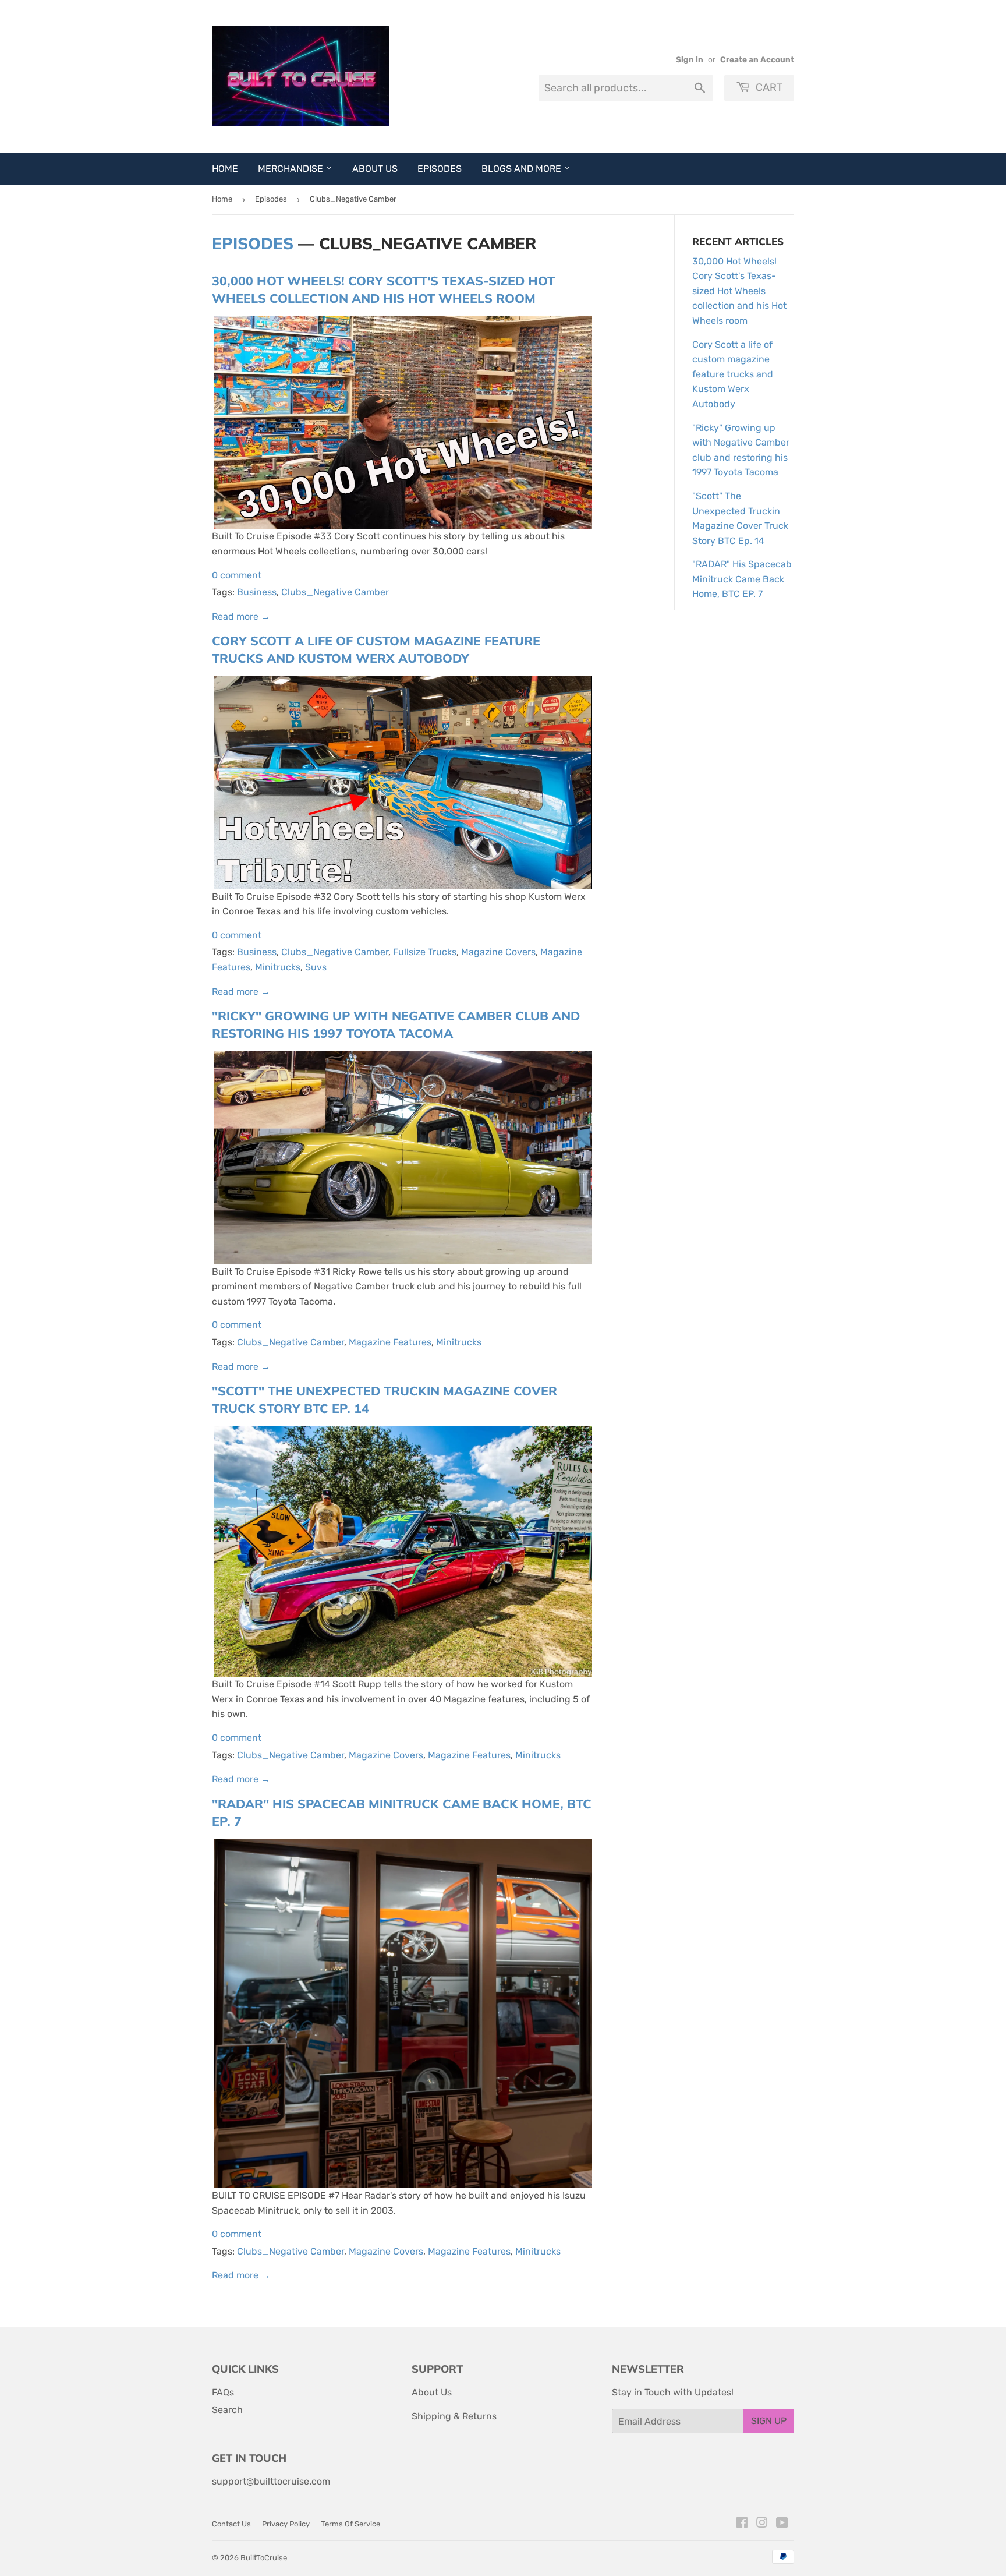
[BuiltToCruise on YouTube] (782, 2524)
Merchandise (292, 169)
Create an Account (757, 59)
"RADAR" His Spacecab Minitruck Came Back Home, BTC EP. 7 (742, 579)
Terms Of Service (350, 2524)
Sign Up (769, 2421)
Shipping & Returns (454, 2416)
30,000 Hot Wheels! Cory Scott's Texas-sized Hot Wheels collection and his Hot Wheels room (739, 291)
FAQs (223, 2392)
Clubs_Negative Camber (335, 592)
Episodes (440, 169)
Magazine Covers (498, 952)
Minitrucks (278, 967)
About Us (375, 169)
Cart (768, 87)
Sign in (690, 59)
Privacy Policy (286, 2524)
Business (257, 592)
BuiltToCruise (264, 2558)
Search (227, 2410)
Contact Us (231, 2524)
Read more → (241, 616)
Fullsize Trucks (425, 952)
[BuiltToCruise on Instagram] (762, 2524)
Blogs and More (523, 169)
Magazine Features (390, 1342)
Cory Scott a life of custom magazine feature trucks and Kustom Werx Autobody (733, 374)
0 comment (237, 575)
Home (225, 169)
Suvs (316, 967)
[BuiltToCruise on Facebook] (742, 2524)
